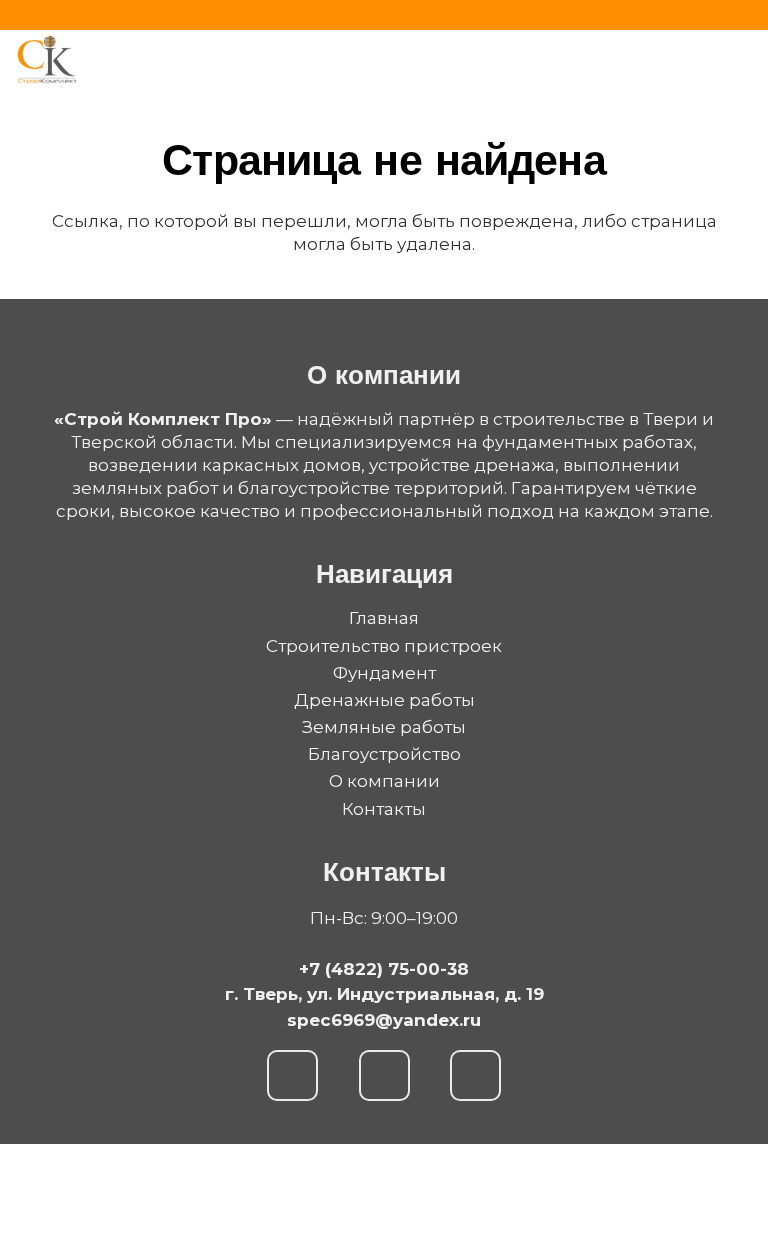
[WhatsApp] (292, 1075)
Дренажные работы (384, 700)
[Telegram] (384, 1075)
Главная (384, 618)
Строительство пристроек (384, 646)
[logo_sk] (47, 60)
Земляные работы (384, 727)
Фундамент (384, 673)
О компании (384, 781)
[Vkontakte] (475, 1075)
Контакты (384, 809)
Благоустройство (384, 754)
